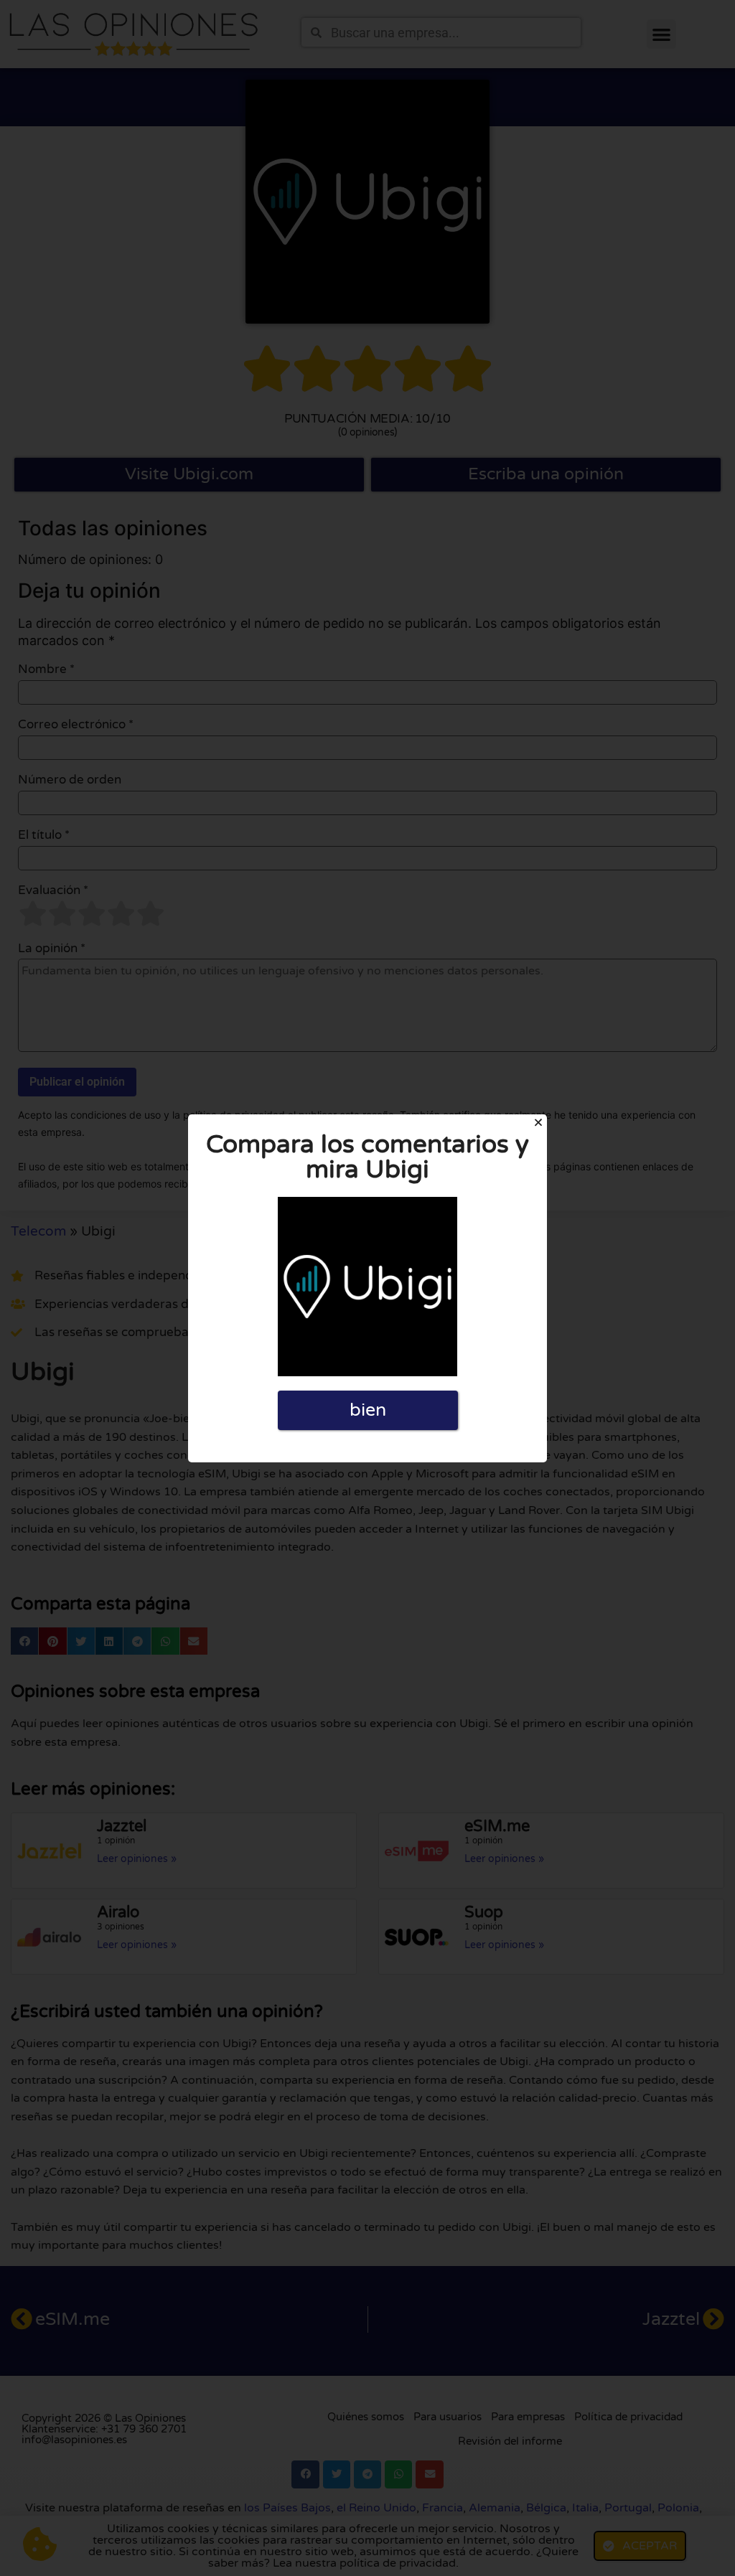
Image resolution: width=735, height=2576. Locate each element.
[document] (367, 1288)
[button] (538, 1122)
